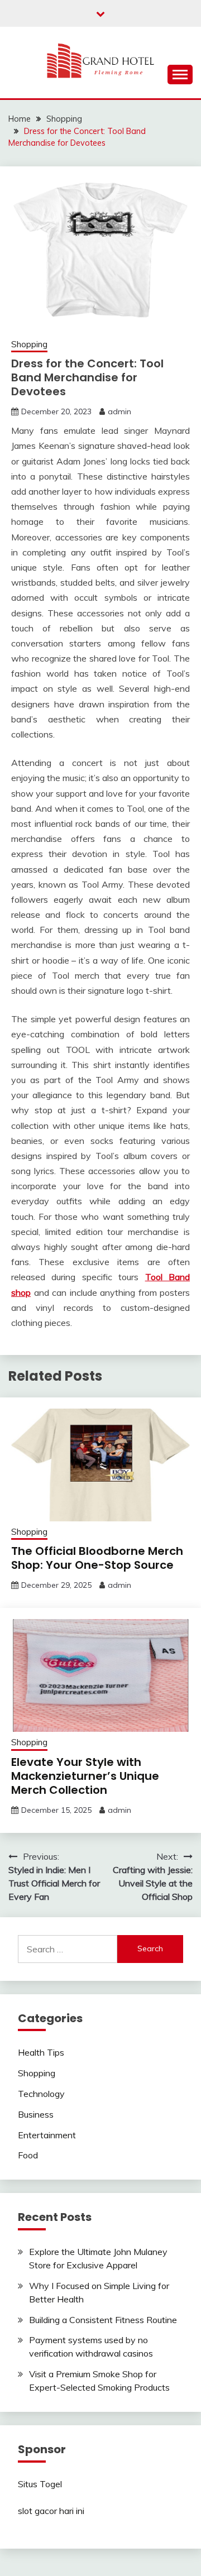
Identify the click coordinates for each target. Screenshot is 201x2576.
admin (119, 411)
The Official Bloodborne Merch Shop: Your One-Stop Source (97, 1558)
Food (28, 2155)
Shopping (29, 344)
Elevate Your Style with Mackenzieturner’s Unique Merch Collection (85, 1776)
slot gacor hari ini (51, 2511)
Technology (41, 2094)
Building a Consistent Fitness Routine (103, 2320)
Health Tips (41, 2052)
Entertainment (47, 2135)
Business (36, 2114)
